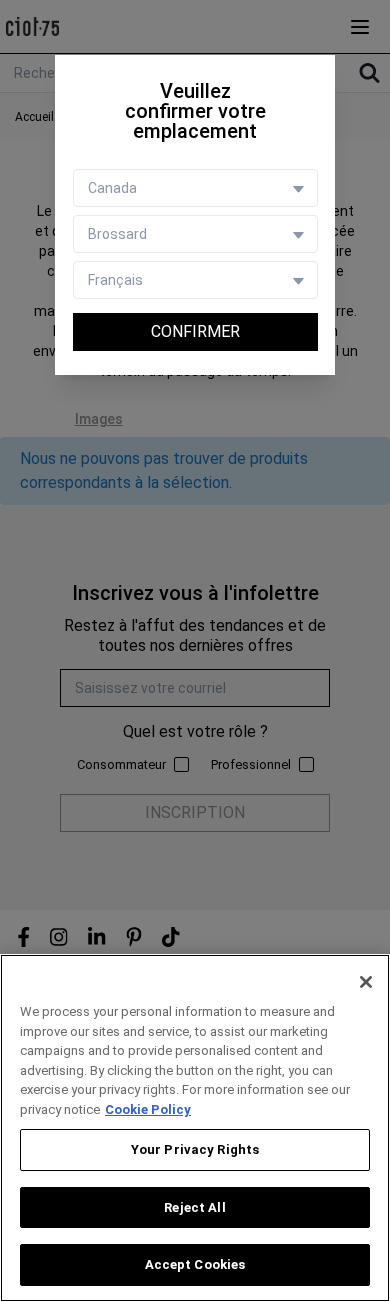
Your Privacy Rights (195, 1149)
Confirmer (195, 331)
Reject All (194, 1207)
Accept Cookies (195, 1264)
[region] (195, 1128)
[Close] (366, 982)
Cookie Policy (148, 1109)
